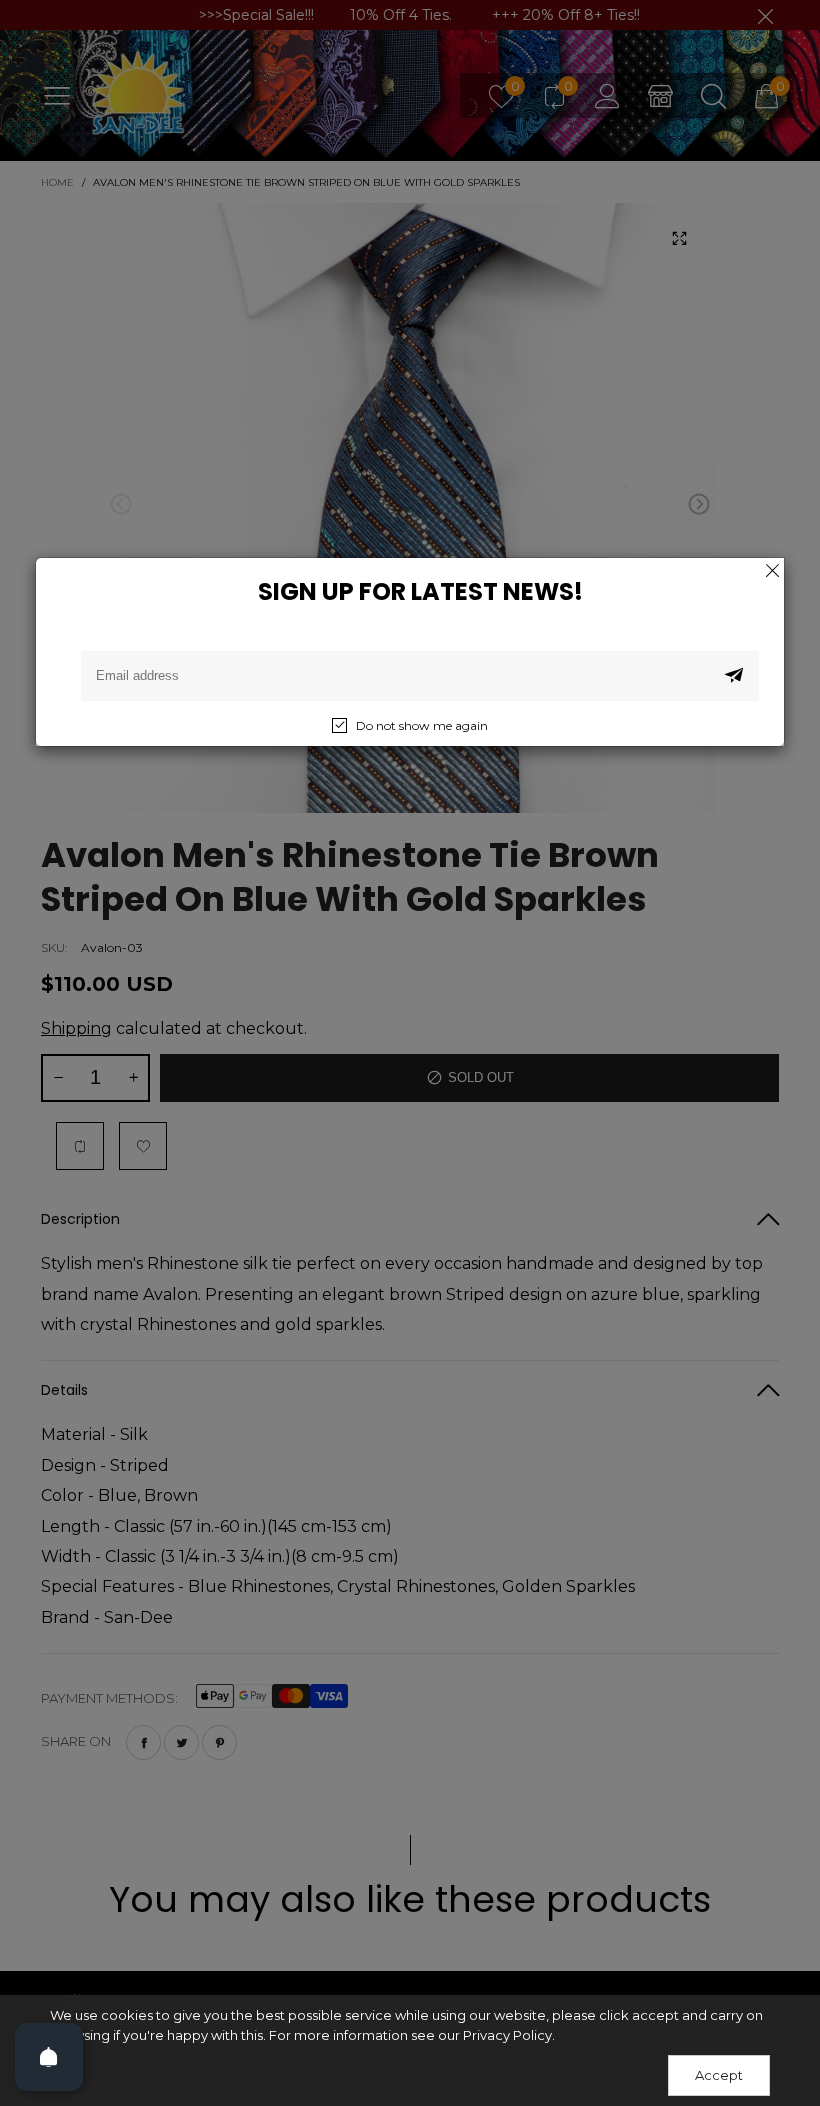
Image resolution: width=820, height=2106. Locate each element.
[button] (734, 676)
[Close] (772, 570)
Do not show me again (422, 725)
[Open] (49, 2057)
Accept (719, 2075)
